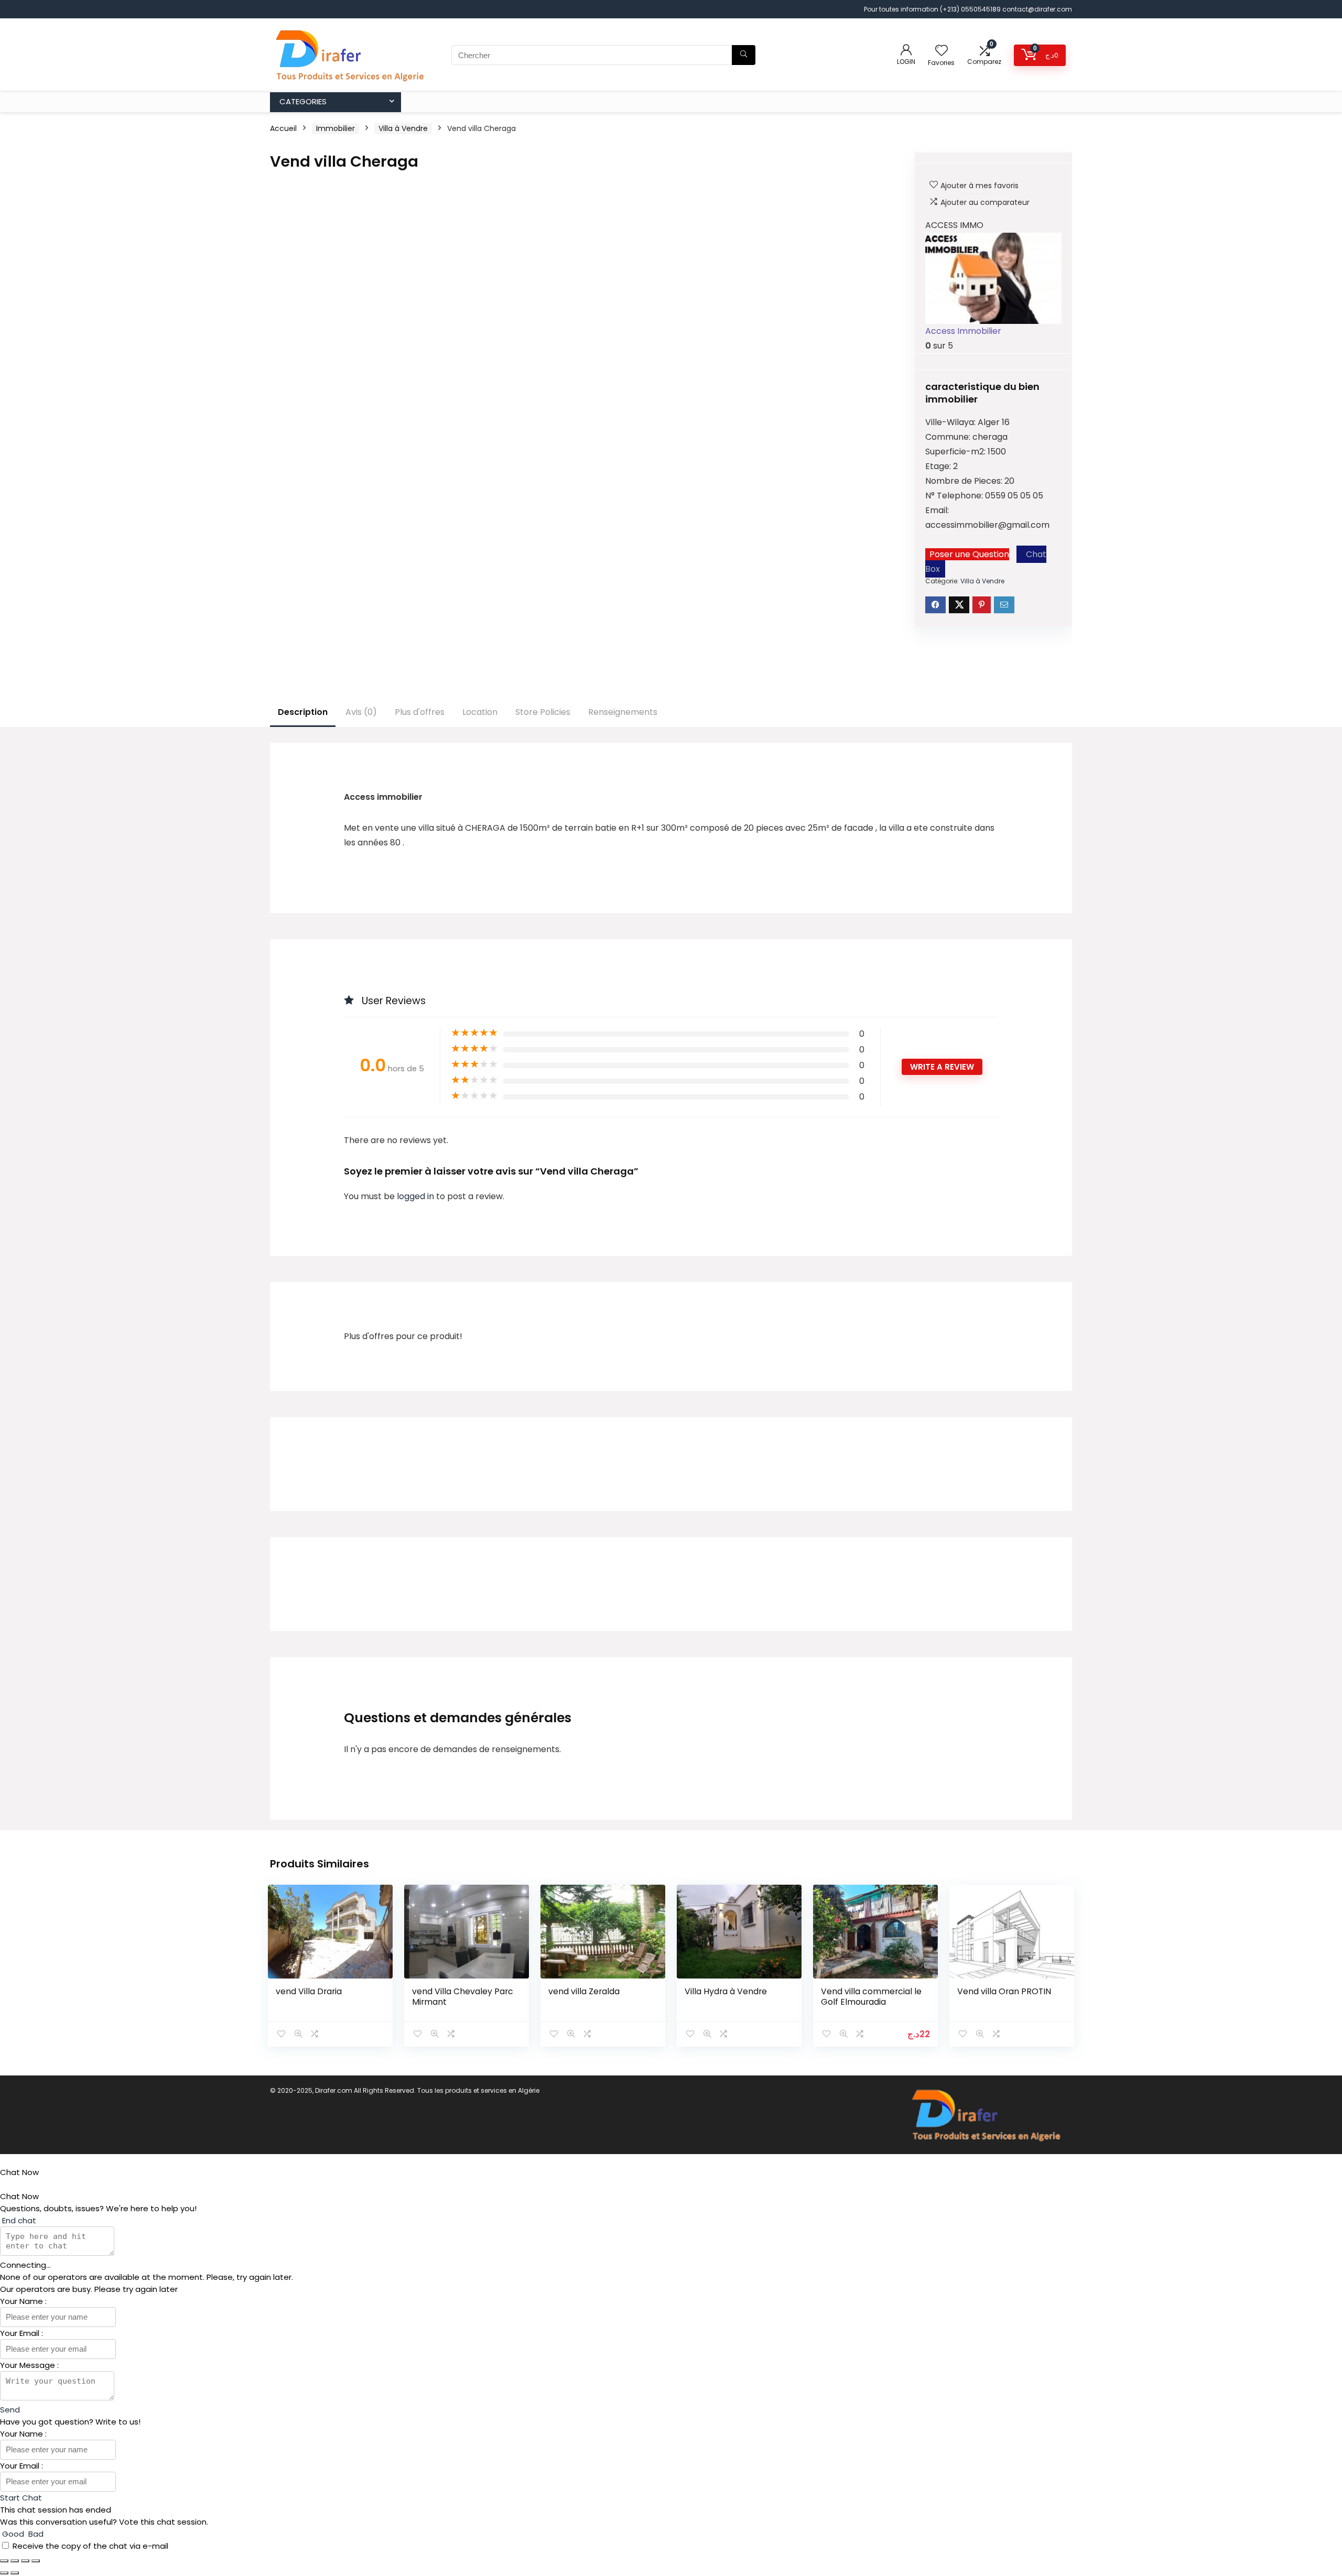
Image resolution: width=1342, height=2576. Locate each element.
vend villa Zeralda (584, 1991)
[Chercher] (744, 55)
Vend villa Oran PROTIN (1004, 1991)
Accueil (283, 128)
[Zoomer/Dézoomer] (4, 2561)
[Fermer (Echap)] (36, 2561)
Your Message (29, 2365)
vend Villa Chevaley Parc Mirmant (463, 1997)
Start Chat (21, 2498)
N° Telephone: (955, 496)
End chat (18, 2220)
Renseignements (623, 712)
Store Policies (543, 712)
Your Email (21, 2333)
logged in (416, 1196)
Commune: (949, 437)
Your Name (23, 2301)
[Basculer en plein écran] (15, 2561)
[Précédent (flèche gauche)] (4, 2573)
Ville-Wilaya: (951, 422)
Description (303, 712)
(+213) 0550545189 (971, 9)
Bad (35, 2534)
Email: (937, 510)
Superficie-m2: (956, 452)
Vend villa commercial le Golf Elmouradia (871, 1997)
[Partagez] (25, 2561)
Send (10, 2410)
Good (13, 2534)
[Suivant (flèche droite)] (15, 2573)
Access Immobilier (963, 331)
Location (480, 712)
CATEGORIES (303, 101)
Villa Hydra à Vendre (726, 1991)
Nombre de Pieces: (965, 481)
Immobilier (335, 128)
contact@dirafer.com (1037, 9)
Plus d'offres (420, 712)
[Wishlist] (941, 51)
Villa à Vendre (403, 128)
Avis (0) (361, 712)
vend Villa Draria (309, 1991)
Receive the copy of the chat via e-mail (90, 2546)
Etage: (939, 466)
